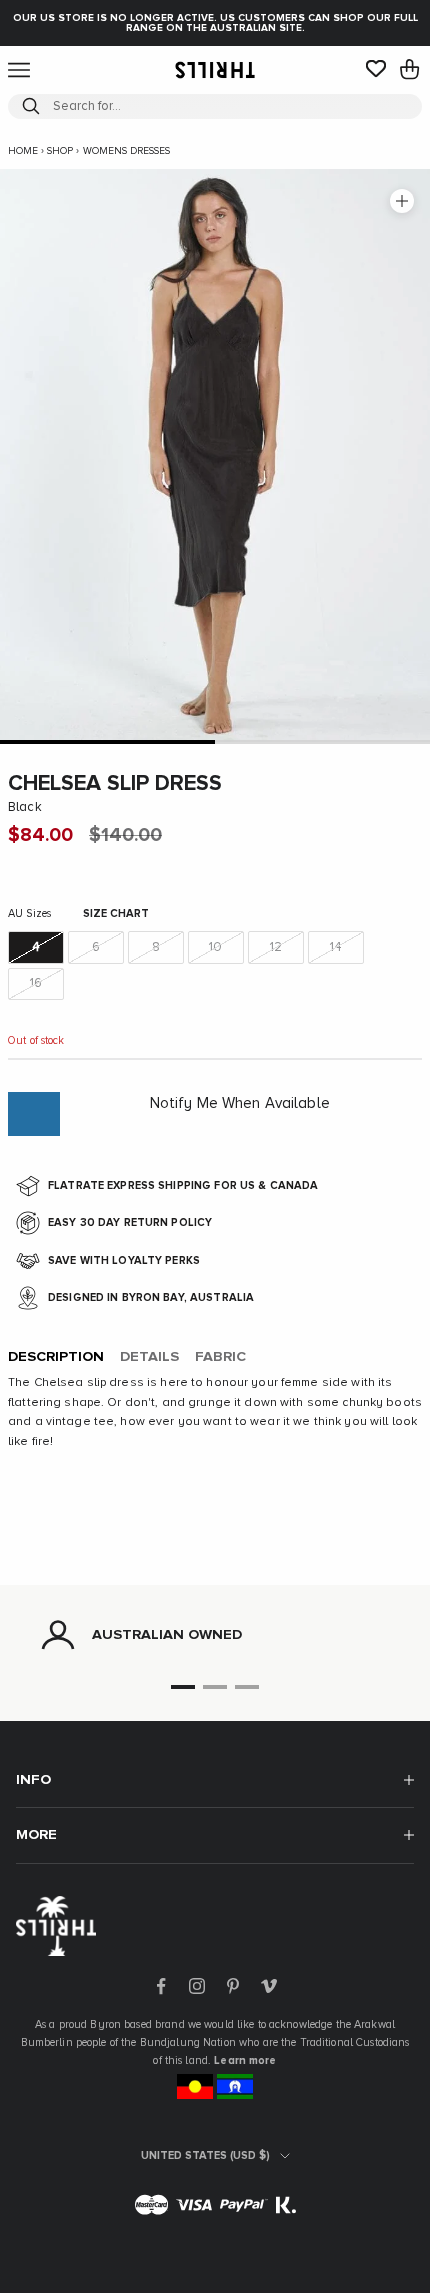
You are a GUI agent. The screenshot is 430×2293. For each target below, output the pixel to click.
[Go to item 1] (107, 741)
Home (23, 151)
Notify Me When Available (240, 1103)
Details (149, 1357)
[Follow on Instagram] (197, 1986)
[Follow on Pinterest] (233, 1986)
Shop (60, 151)
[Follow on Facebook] (161, 1986)
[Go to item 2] (322, 741)
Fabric (220, 1357)
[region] (215, 1635)
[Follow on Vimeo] (269, 1986)
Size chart (116, 913)
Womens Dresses (126, 151)
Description (56, 1357)
